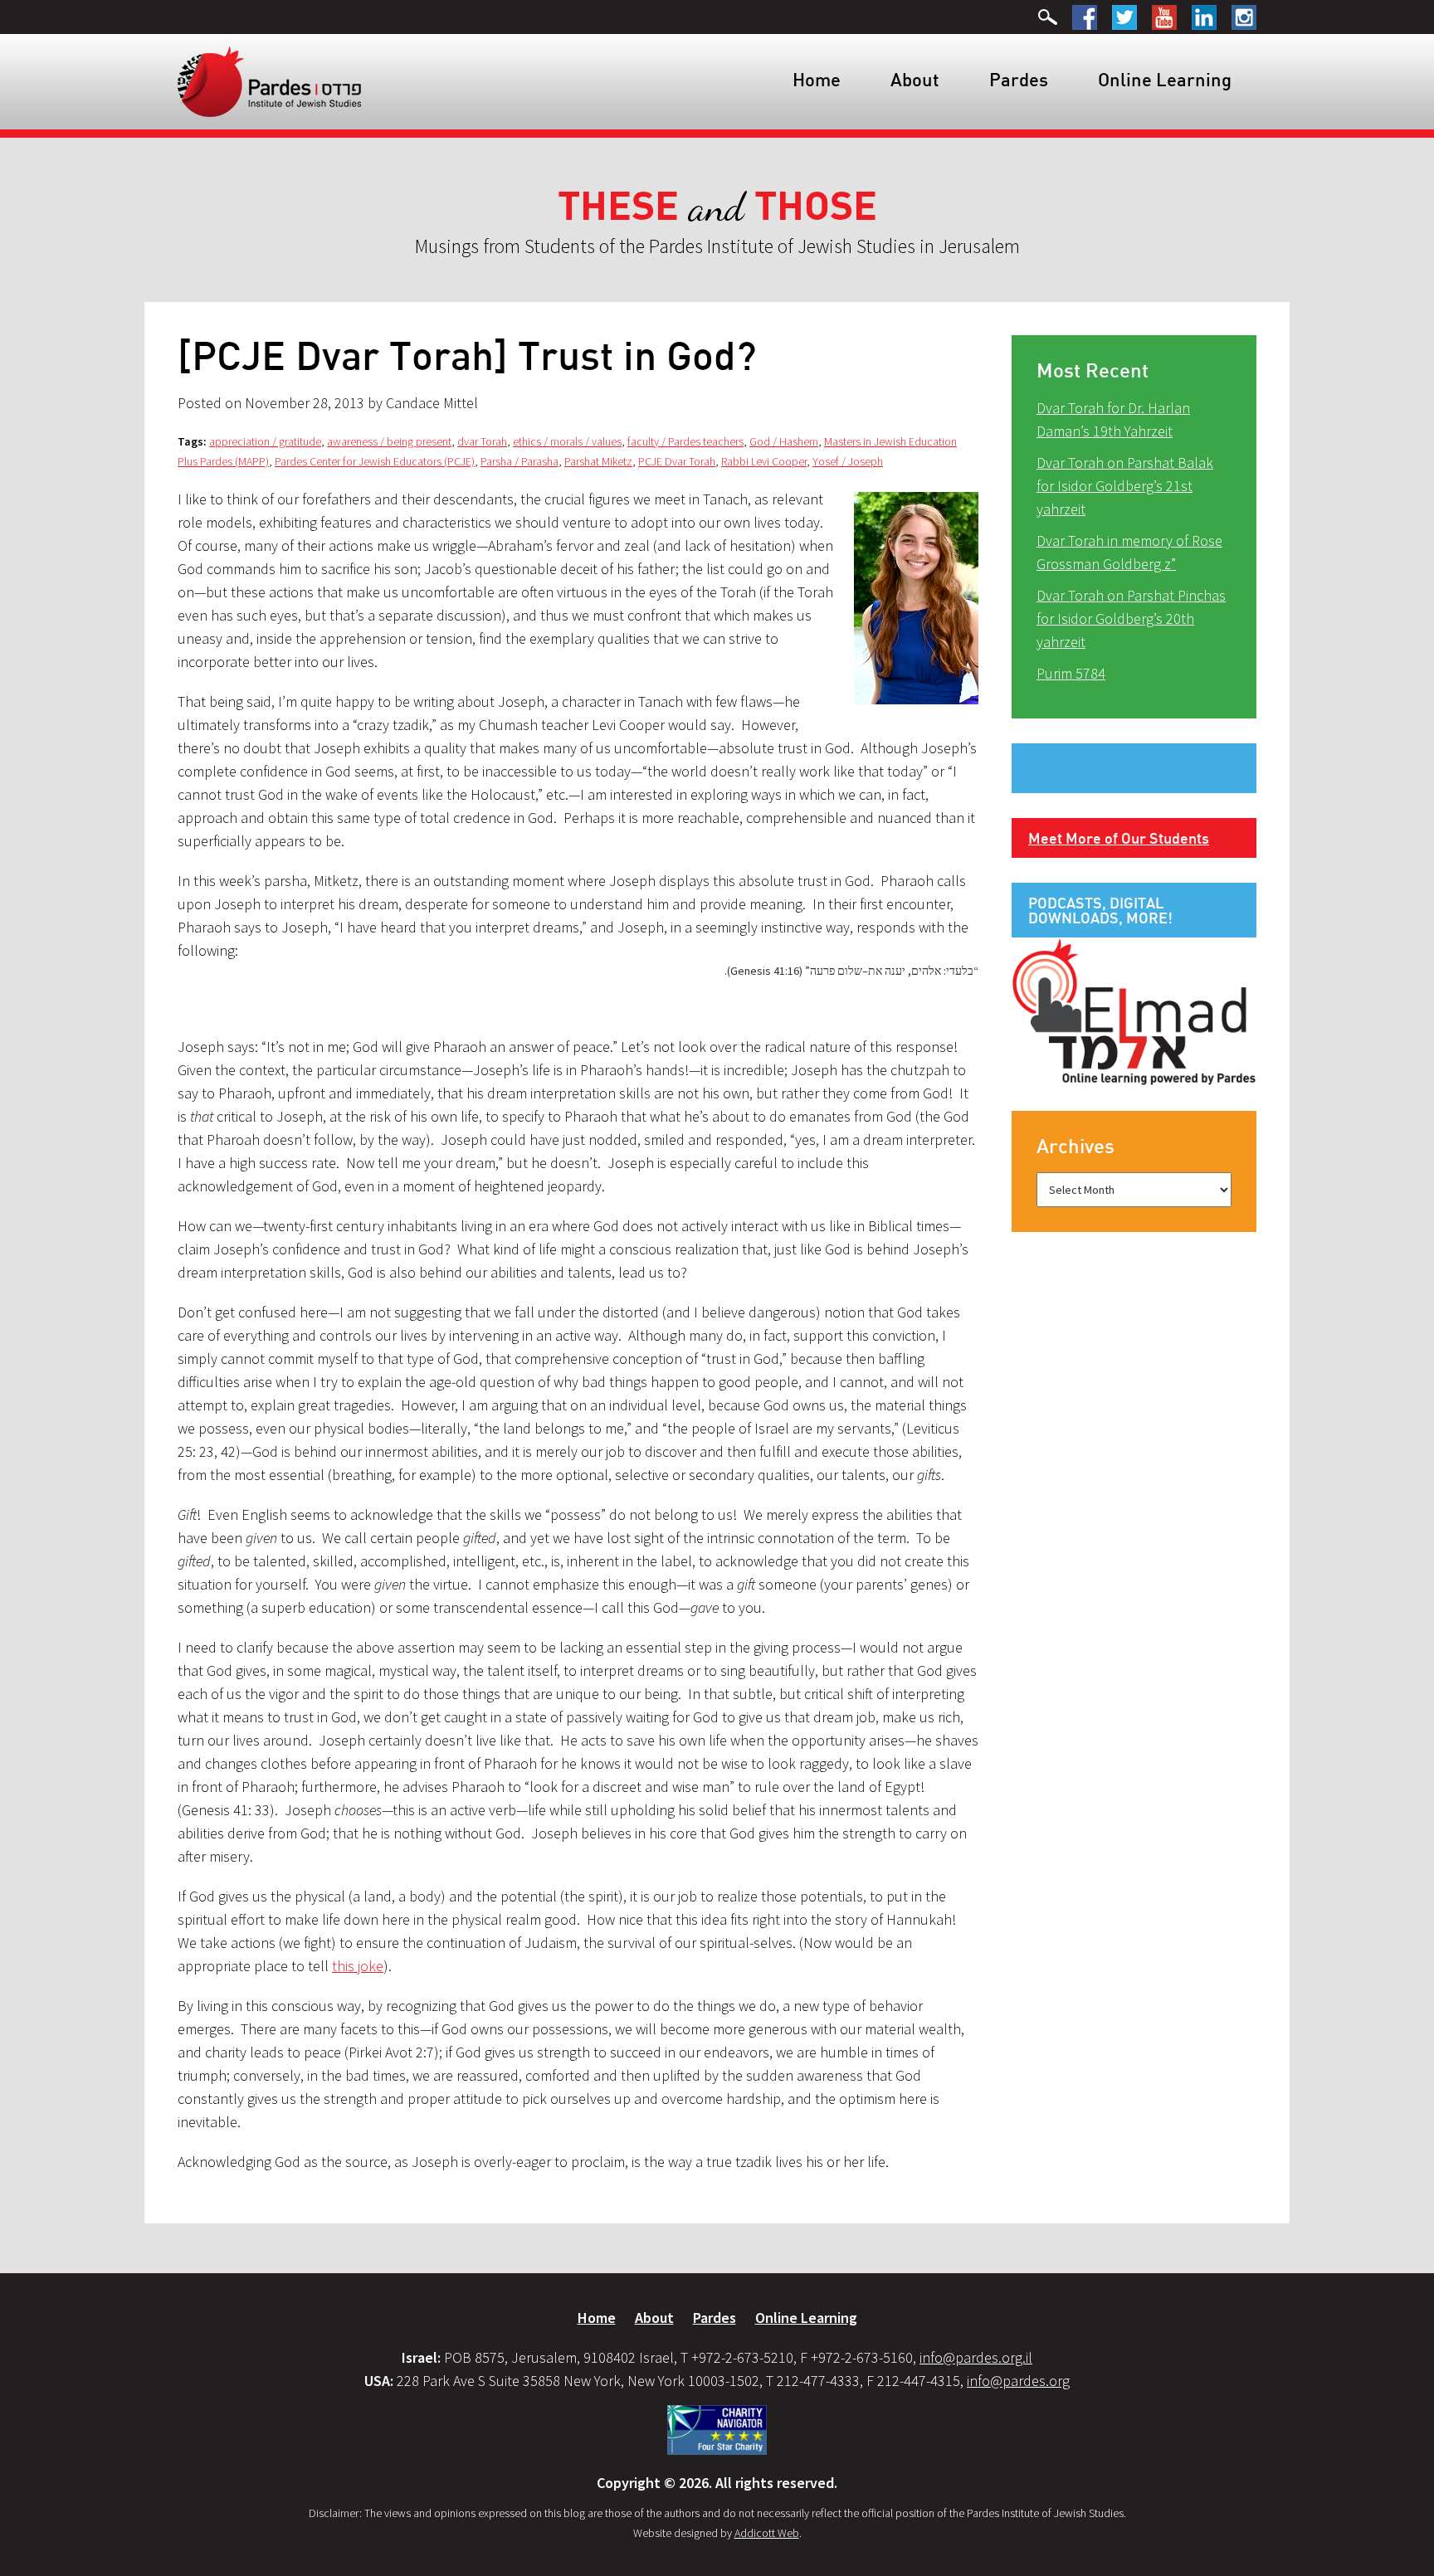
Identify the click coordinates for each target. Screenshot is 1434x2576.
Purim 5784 (1071, 673)
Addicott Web (767, 2533)
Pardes (1019, 79)
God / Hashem (784, 441)
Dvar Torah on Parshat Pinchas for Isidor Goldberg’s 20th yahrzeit (1131, 618)
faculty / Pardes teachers (685, 441)
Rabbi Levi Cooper (764, 461)
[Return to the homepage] (269, 80)
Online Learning (1165, 79)
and (717, 207)
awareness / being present (389, 441)
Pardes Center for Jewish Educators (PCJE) (375, 461)
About (915, 79)
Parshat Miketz (598, 461)
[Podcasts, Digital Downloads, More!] (1134, 1010)
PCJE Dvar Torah (677, 461)
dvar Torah (482, 441)
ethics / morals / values (567, 441)
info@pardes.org (1018, 2381)
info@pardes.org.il (976, 2357)
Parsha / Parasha (519, 461)
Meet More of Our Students (1119, 838)
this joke (358, 1966)
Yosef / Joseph (848, 461)
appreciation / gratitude (265, 441)
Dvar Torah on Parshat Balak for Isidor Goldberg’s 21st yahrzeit (1125, 486)
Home (817, 79)
